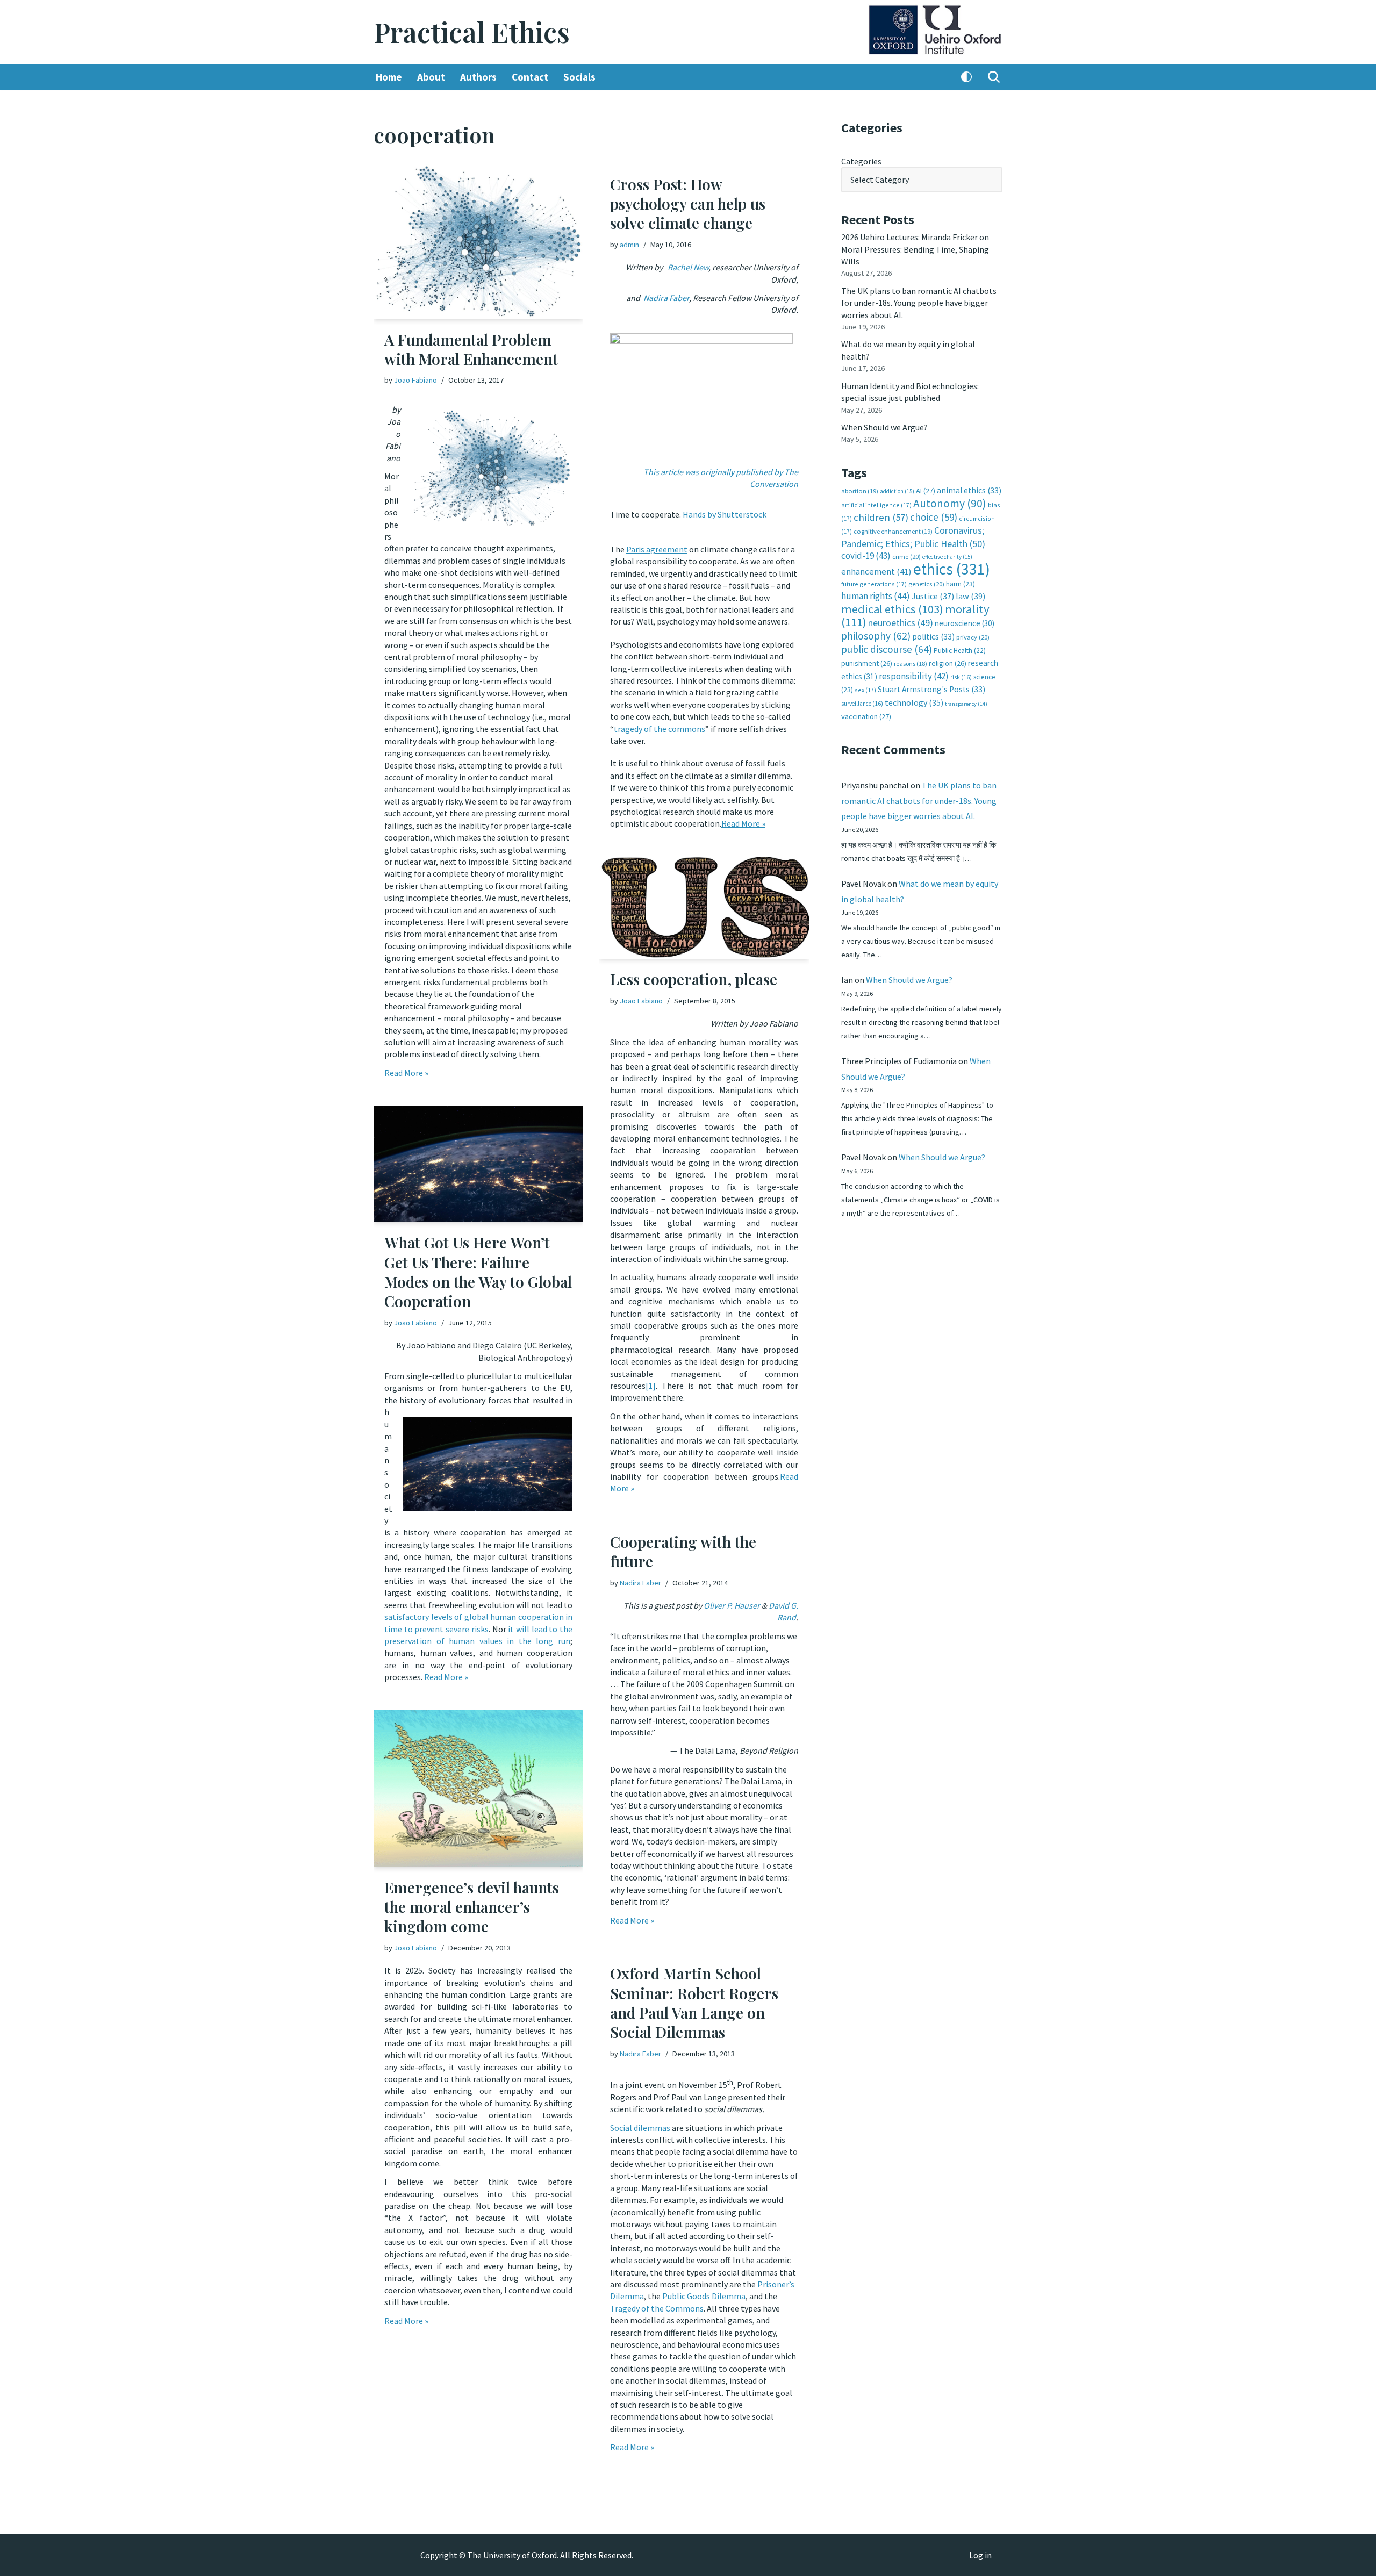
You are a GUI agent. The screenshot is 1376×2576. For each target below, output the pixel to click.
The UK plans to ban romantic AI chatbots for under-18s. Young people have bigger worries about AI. (919, 303)
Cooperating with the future (683, 1551)
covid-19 (866, 556)
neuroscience (965, 623)
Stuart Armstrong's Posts (931, 689)
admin (629, 245)
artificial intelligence (876, 505)
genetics (926, 584)
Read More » (406, 1073)
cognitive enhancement (893, 531)
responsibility (914, 676)
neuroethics (901, 623)
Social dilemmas (640, 2128)
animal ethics (969, 490)
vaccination (866, 716)
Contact (530, 77)
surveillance (862, 704)
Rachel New (688, 267)
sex (865, 690)
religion (948, 663)
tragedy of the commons (660, 729)
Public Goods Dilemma (704, 2296)
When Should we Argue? (884, 427)
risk (961, 677)
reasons (911, 663)
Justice (933, 596)
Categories (861, 161)
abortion (860, 491)
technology (914, 702)
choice (934, 517)
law (970, 596)
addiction (897, 491)
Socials (579, 77)
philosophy (876, 636)
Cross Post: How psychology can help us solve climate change (688, 204)
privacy (973, 637)
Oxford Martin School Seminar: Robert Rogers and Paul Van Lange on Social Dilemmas (694, 2003)
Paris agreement (657, 549)
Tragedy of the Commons (657, 2308)
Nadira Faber (640, 1583)
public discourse (887, 649)
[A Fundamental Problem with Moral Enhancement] (478, 242)
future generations (874, 584)
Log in (980, 2555)
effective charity (947, 557)
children (881, 517)
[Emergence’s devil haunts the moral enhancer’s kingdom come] (478, 1789)
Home (389, 77)
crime (906, 557)
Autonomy (950, 503)
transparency (966, 704)
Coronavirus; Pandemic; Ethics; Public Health (913, 537)
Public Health (960, 651)
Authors (478, 77)
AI (926, 491)
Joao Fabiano (415, 380)
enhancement (876, 571)
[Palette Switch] (966, 77)
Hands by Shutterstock (725, 514)
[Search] (994, 77)
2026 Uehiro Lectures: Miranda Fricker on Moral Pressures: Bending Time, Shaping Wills (915, 249)
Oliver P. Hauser (732, 1605)
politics (933, 637)
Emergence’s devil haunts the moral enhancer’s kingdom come (472, 1907)
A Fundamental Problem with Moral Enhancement (471, 349)
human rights (876, 596)
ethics (952, 569)
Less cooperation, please (694, 979)
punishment (867, 663)
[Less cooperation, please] (704, 908)
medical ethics (892, 609)
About (431, 77)
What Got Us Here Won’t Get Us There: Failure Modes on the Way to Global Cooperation (478, 1272)
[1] (651, 1386)
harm (961, 584)
